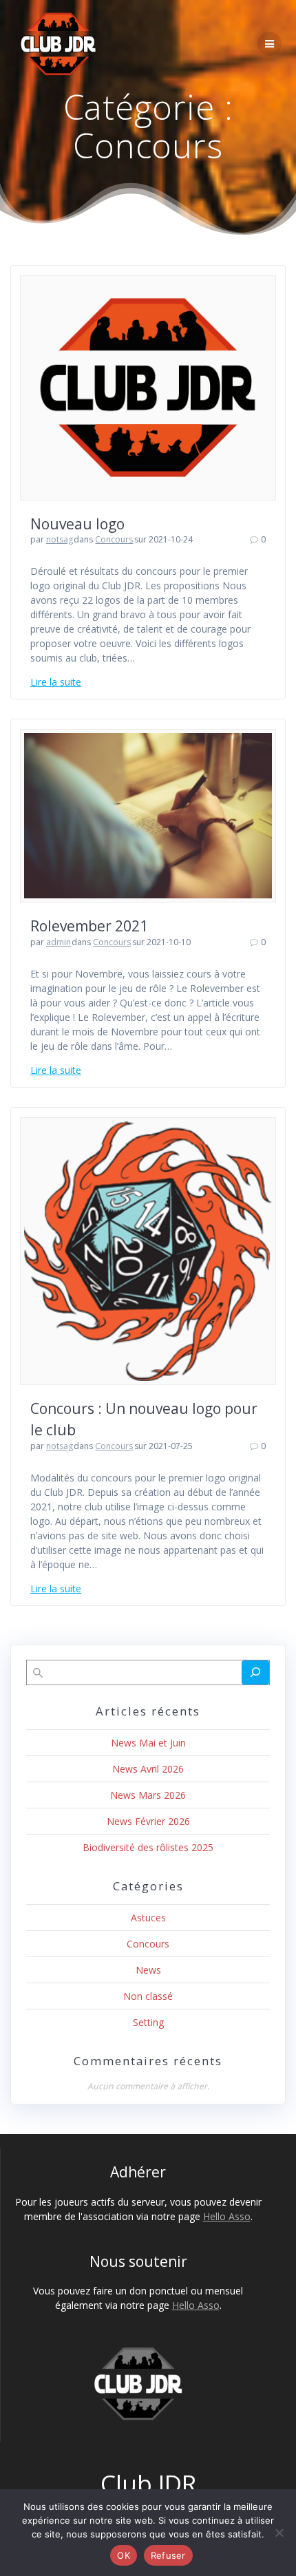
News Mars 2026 (148, 1795)
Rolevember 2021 (89, 926)
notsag (60, 539)
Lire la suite (56, 682)
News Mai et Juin (148, 1743)
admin (59, 942)
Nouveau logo (77, 524)
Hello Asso (227, 2216)
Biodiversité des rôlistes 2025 (148, 1847)
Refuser (168, 2555)
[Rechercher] (255, 1672)
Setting (148, 2022)
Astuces (148, 1918)
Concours (114, 539)
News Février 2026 (148, 1821)
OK (124, 2555)
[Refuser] (279, 2533)
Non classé (148, 1996)
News (148, 1970)
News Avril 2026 (148, 1769)
